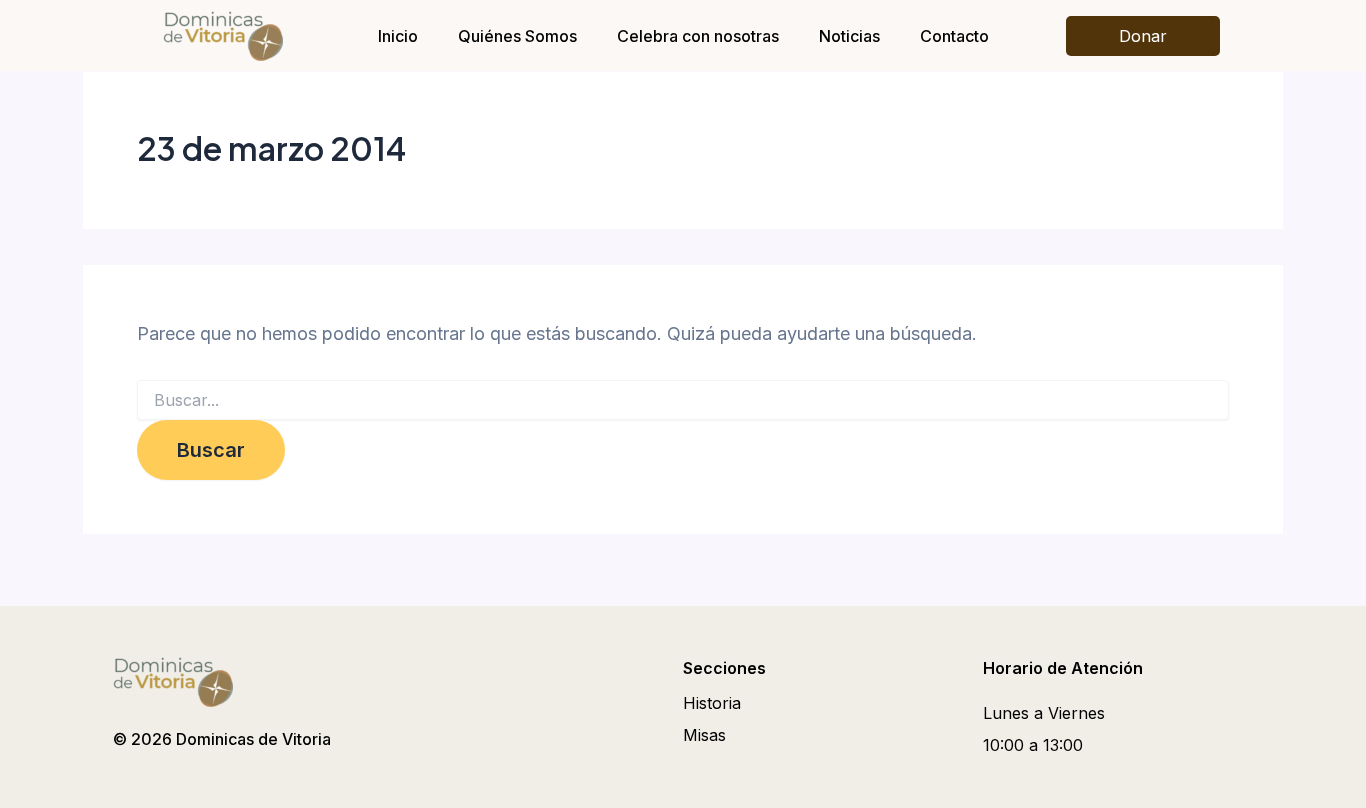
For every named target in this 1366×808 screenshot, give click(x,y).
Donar (1143, 36)
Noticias (849, 36)
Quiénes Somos (517, 36)
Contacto (954, 36)
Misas (704, 735)
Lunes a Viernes (1044, 713)
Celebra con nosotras (698, 36)
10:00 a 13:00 (1033, 745)
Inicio (398, 36)
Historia (712, 703)
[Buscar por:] (683, 400)
